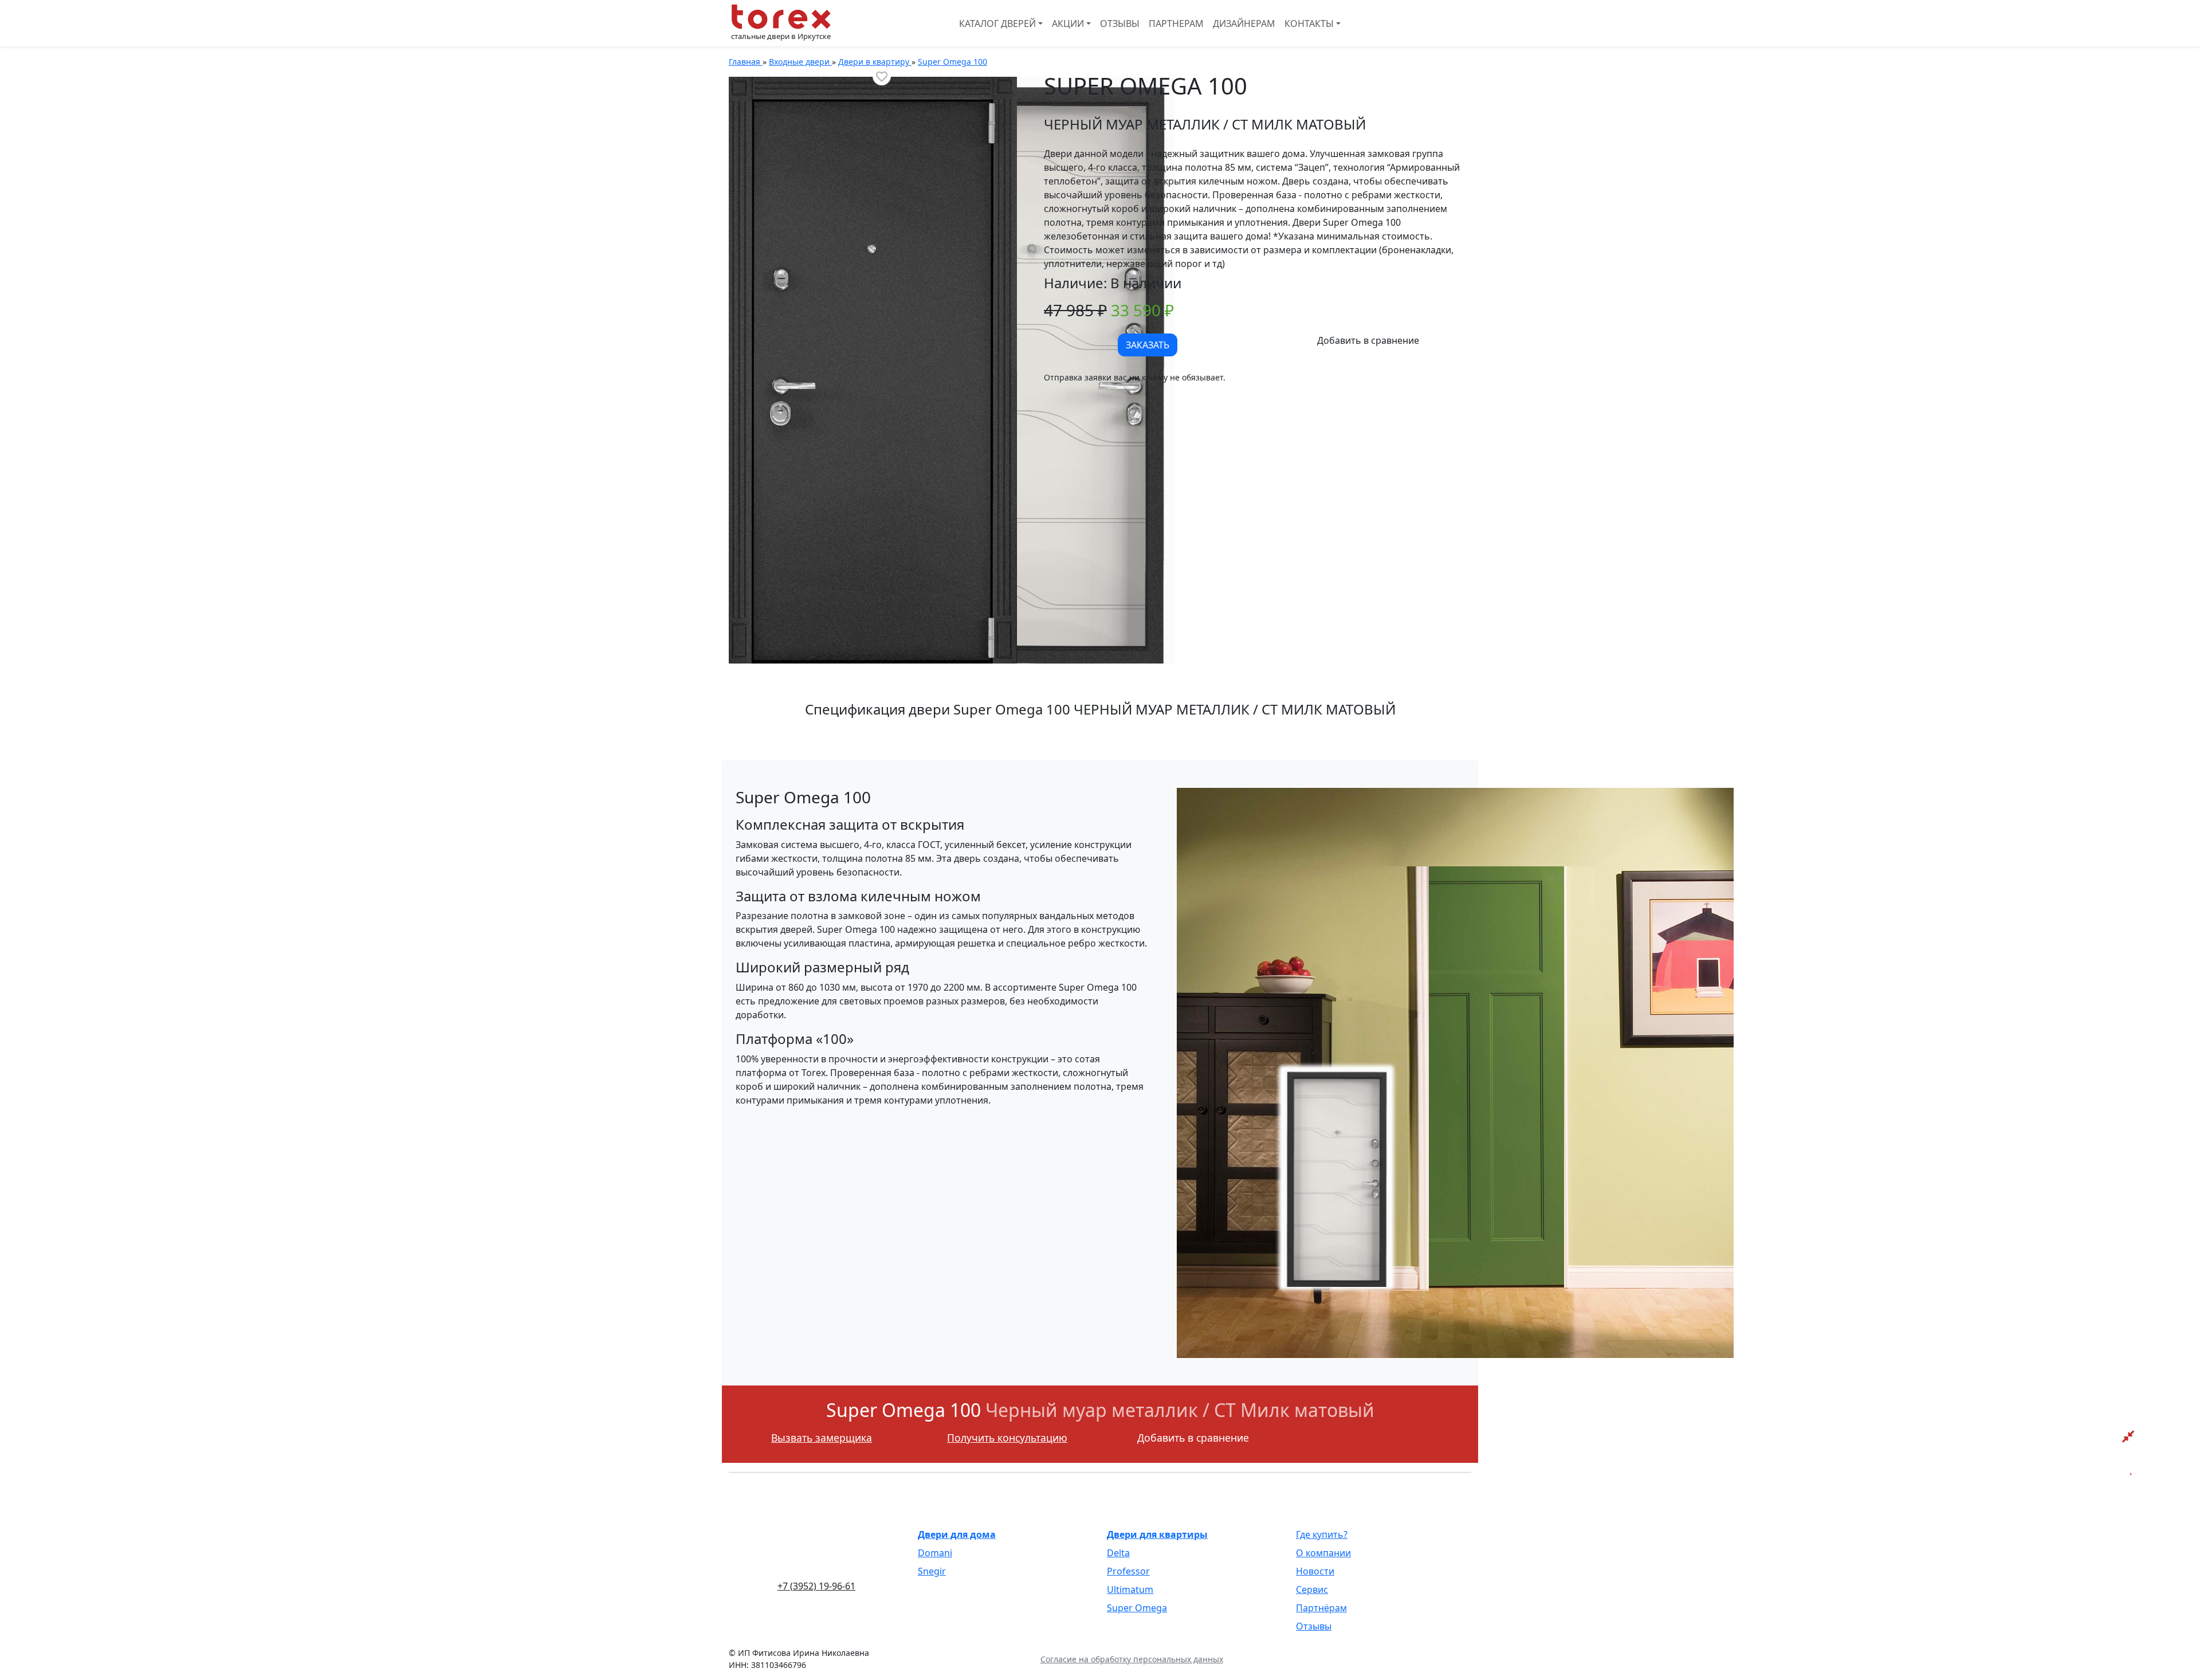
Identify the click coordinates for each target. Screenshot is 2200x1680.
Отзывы (1120, 23)
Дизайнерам (1244, 23)
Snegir (932, 1571)
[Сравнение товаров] (2128, 1436)
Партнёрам (1321, 1608)
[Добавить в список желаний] (882, 76)
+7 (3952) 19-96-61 (816, 1586)
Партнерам (1176, 23)
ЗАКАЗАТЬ (1148, 345)
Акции (1068, 23)
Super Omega (1137, 1608)
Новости (1315, 1571)
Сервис (1312, 1589)
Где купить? (1322, 1534)
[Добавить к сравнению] (1368, 340)
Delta (1118, 1553)
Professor (1128, 1571)
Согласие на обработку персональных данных (1132, 1659)
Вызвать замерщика (822, 1438)
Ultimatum (1130, 1589)
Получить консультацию (1007, 1438)
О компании (1323, 1553)
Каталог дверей (997, 23)
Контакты (1309, 23)
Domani (935, 1553)
